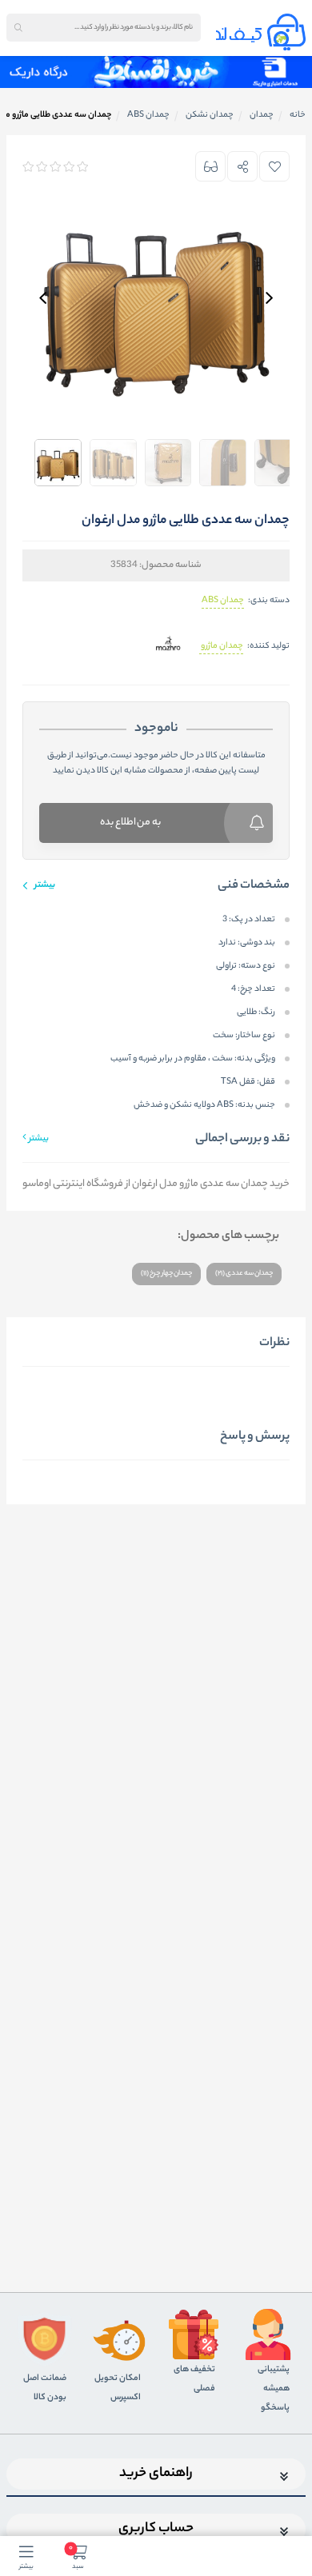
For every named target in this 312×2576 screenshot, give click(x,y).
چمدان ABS (223, 601)
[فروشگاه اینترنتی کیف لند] (261, 32)
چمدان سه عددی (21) (244, 1274)
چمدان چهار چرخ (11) (166, 1274)
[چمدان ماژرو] (168, 647)
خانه (298, 115)
